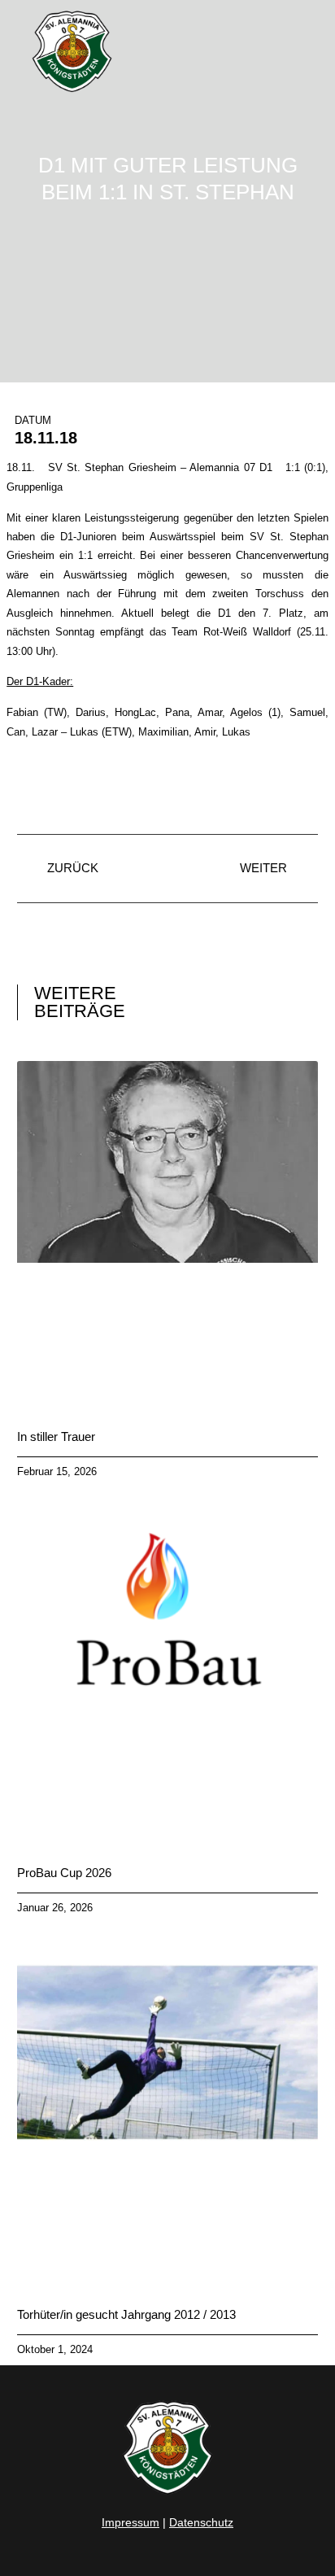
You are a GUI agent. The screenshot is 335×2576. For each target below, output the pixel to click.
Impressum (131, 2522)
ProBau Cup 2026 (64, 1873)
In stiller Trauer (56, 1436)
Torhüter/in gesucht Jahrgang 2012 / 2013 (126, 2314)
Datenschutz (201, 2522)
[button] (306, 52)
